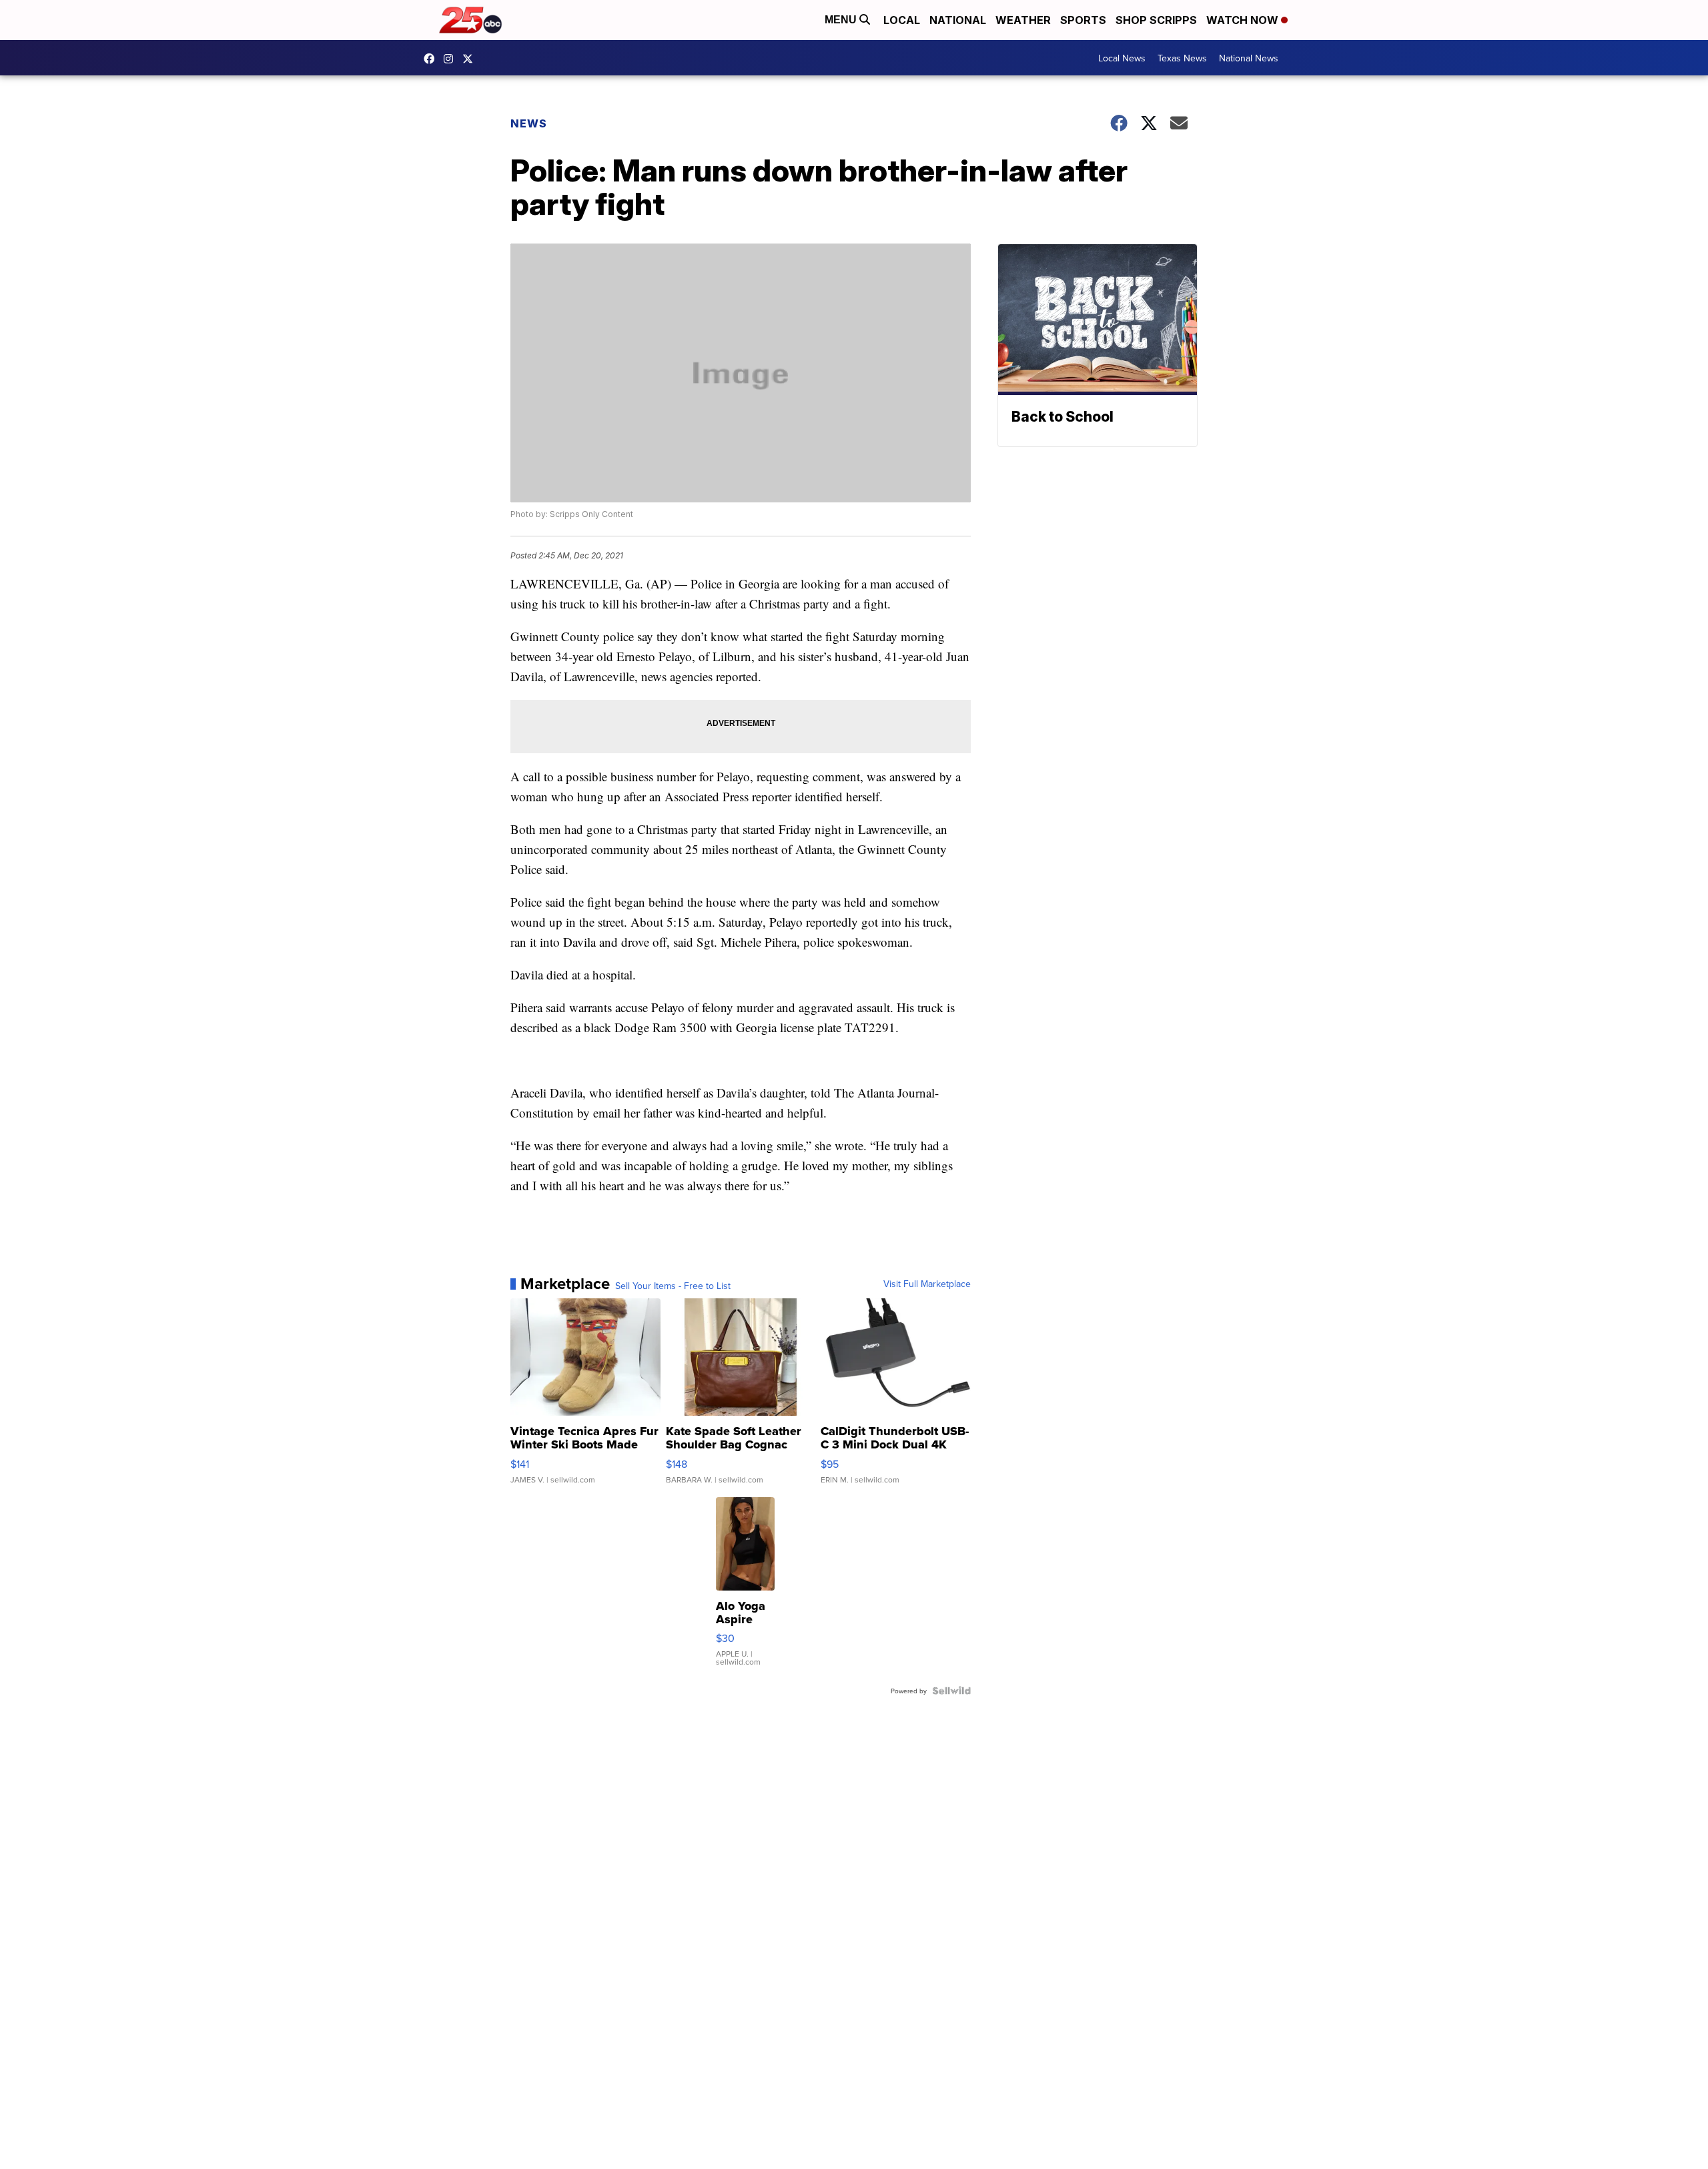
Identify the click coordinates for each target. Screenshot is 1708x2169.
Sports (1083, 20)
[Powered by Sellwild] (951, 1691)
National (958, 20)
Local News (1122, 58)
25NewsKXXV (432, 59)
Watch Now (1244, 20)
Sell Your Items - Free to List (673, 1286)
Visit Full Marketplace (927, 1284)
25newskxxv (452, 59)
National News (1249, 58)
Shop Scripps (1156, 20)
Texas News (1182, 58)
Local (902, 20)
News (529, 123)
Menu (842, 20)
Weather (1023, 20)
